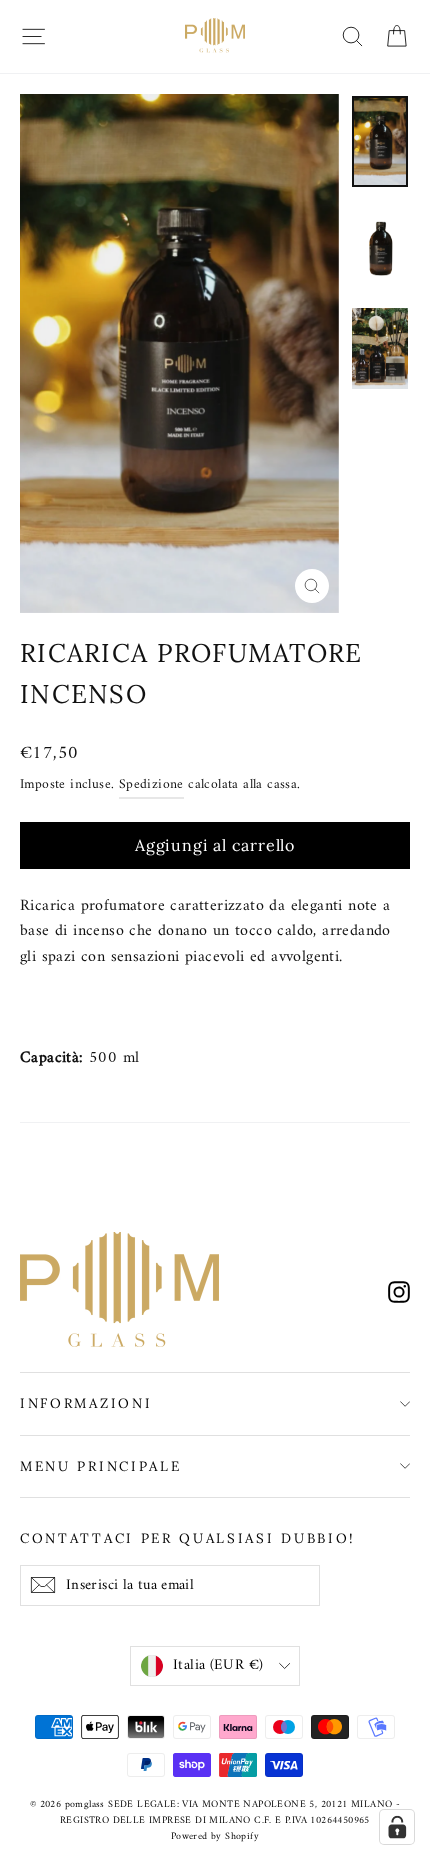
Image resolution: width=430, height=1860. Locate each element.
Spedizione (151, 785)
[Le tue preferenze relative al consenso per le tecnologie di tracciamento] (397, 1827)
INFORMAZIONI (86, 1403)
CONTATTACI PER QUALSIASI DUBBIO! (188, 1538)
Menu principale (100, 1466)
